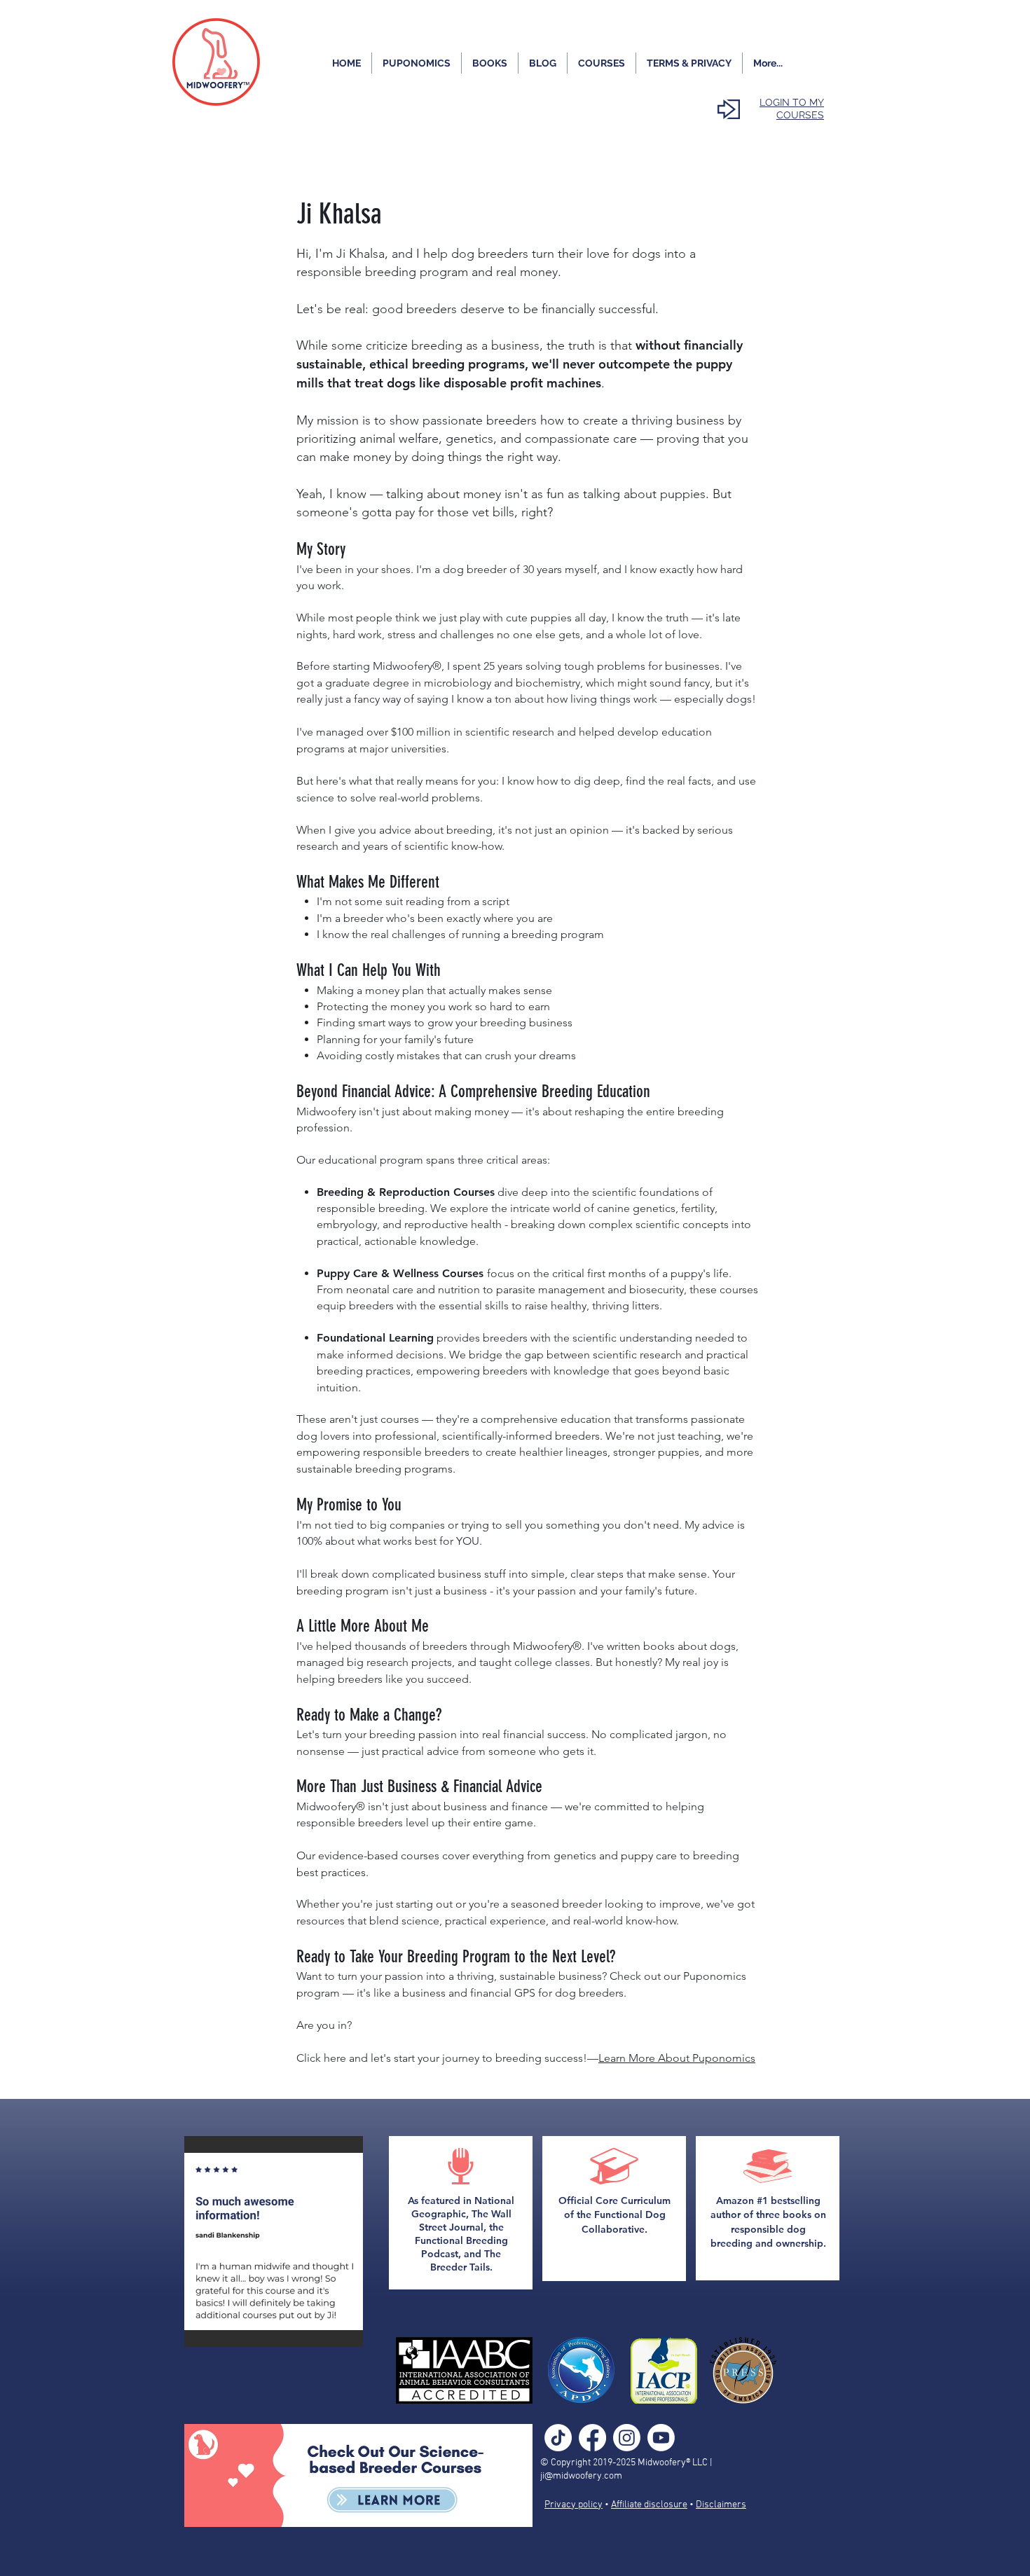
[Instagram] (627, 2438)
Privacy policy (574, 2505)
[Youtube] (661, 2438)
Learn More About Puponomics (677, 2058)
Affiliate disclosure (649, 2505)
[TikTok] (558, 2438)
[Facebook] (592, 2438)
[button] (283, 2241)
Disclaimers (721, 2505)
